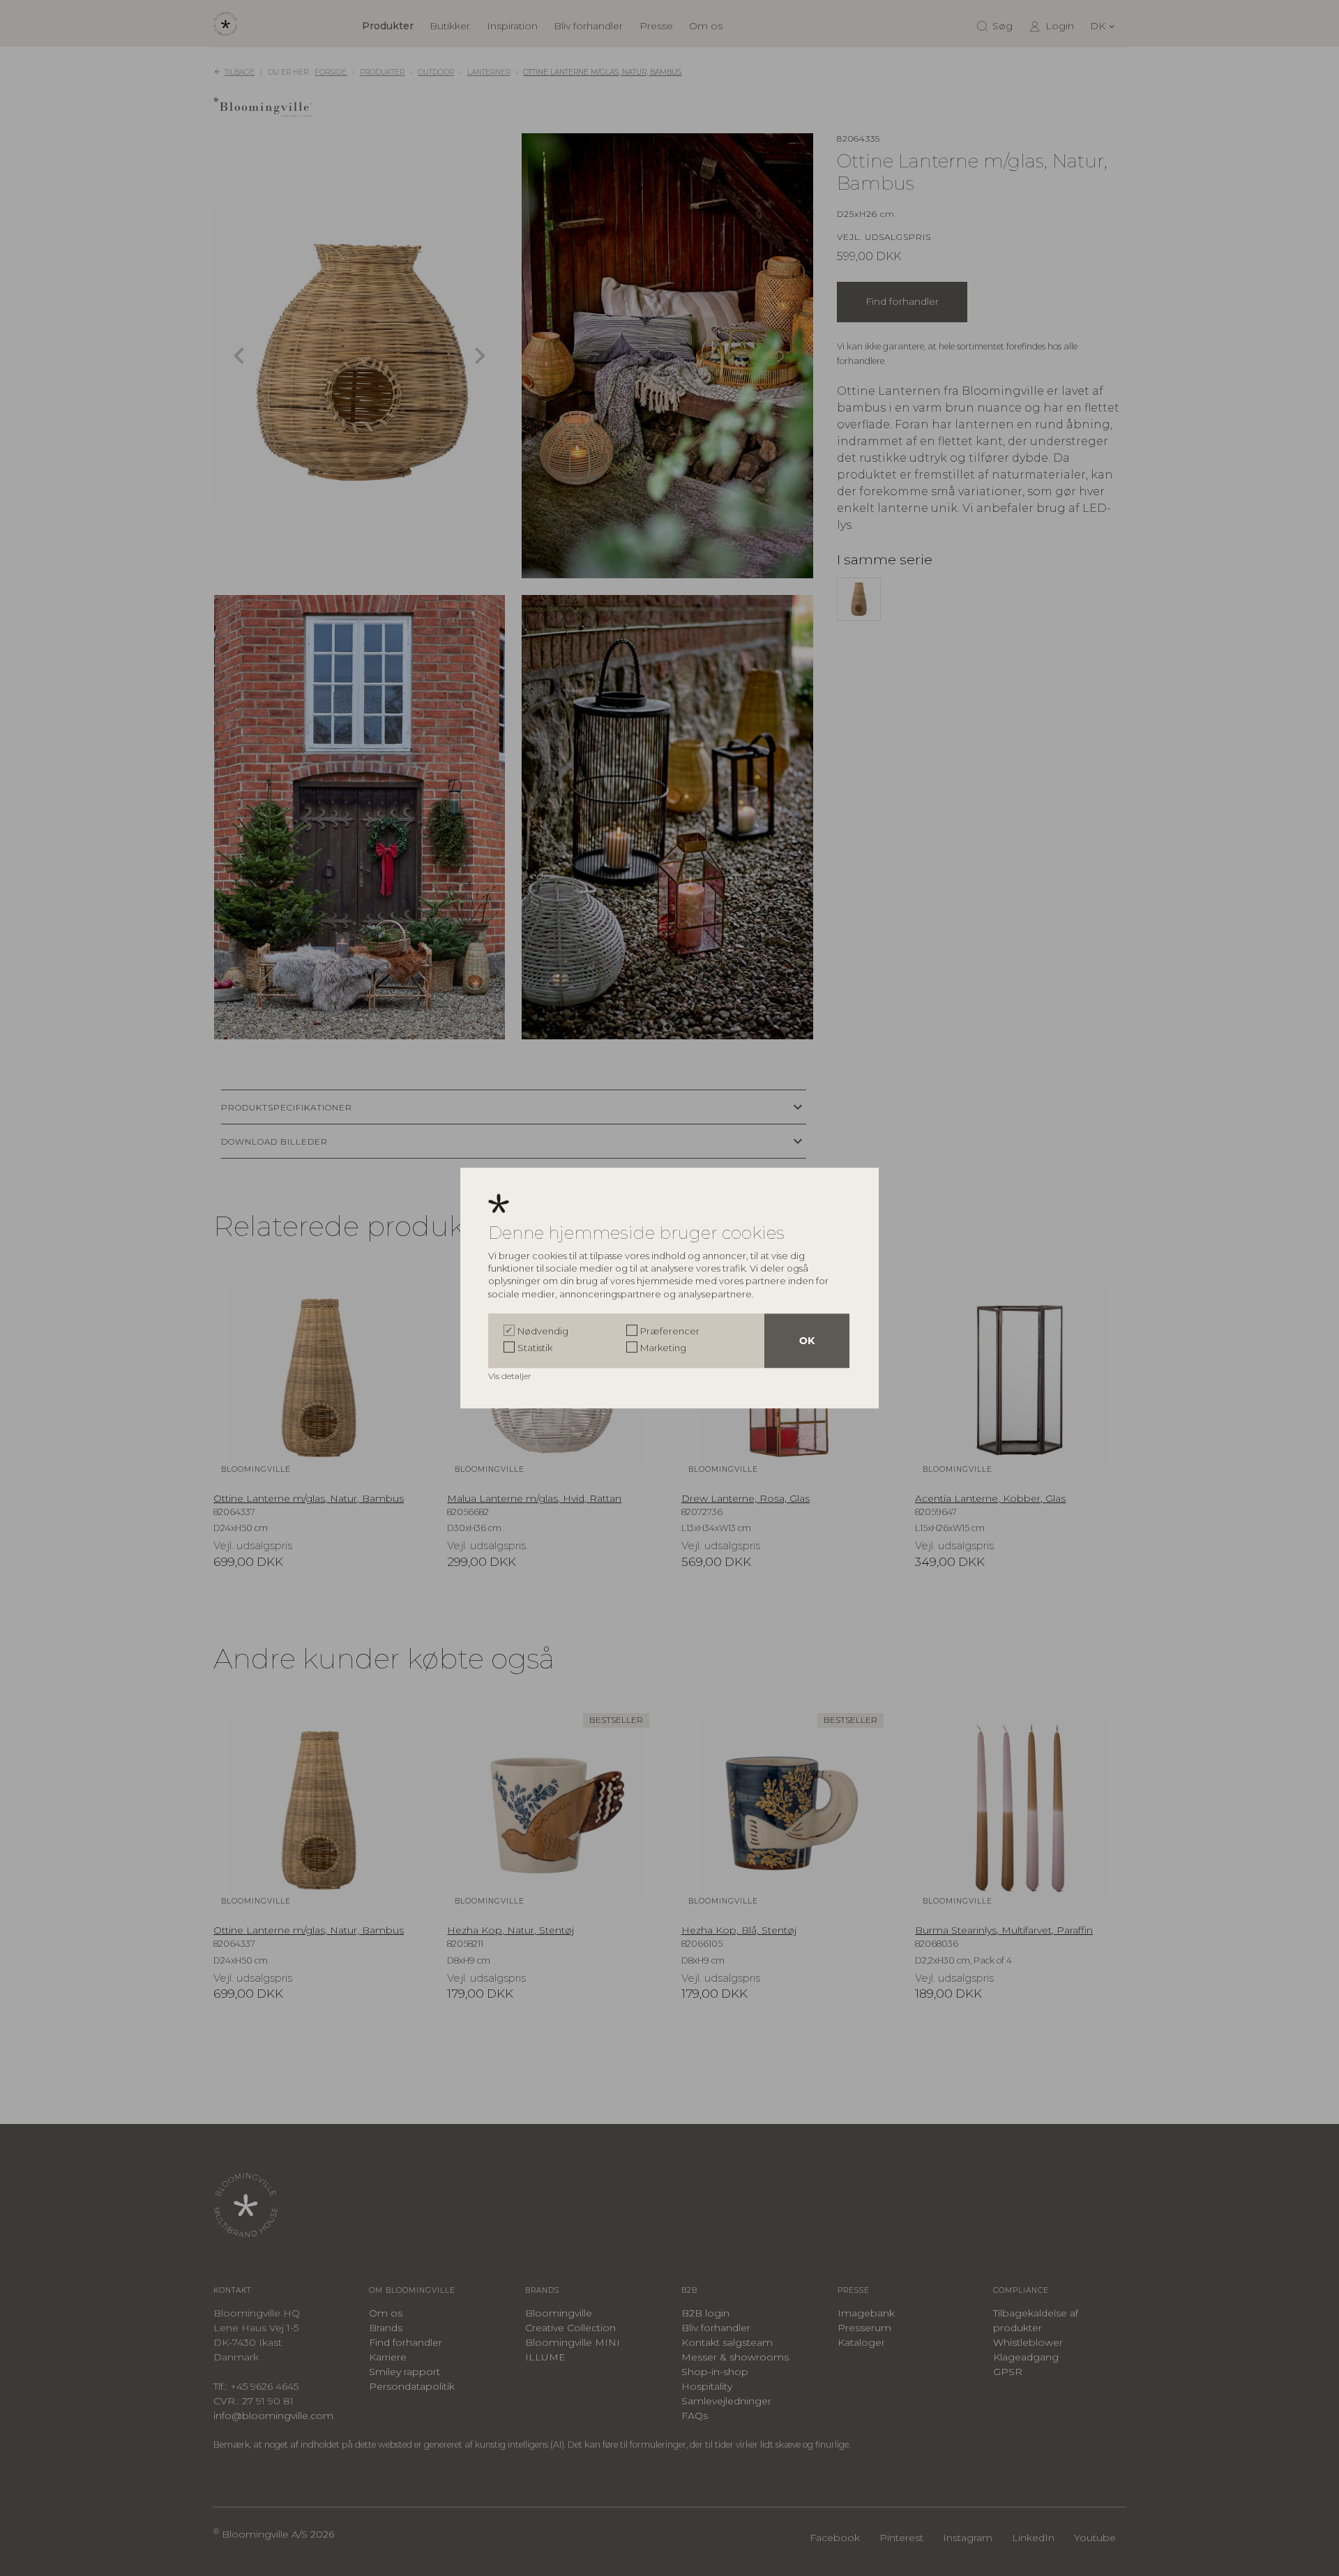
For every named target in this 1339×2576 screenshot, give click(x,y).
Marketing (663, 1348)
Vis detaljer (511, 1376)
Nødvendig (543, 1331)
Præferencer (670, 1331)
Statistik (535, 1348)
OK (807, 1341)
